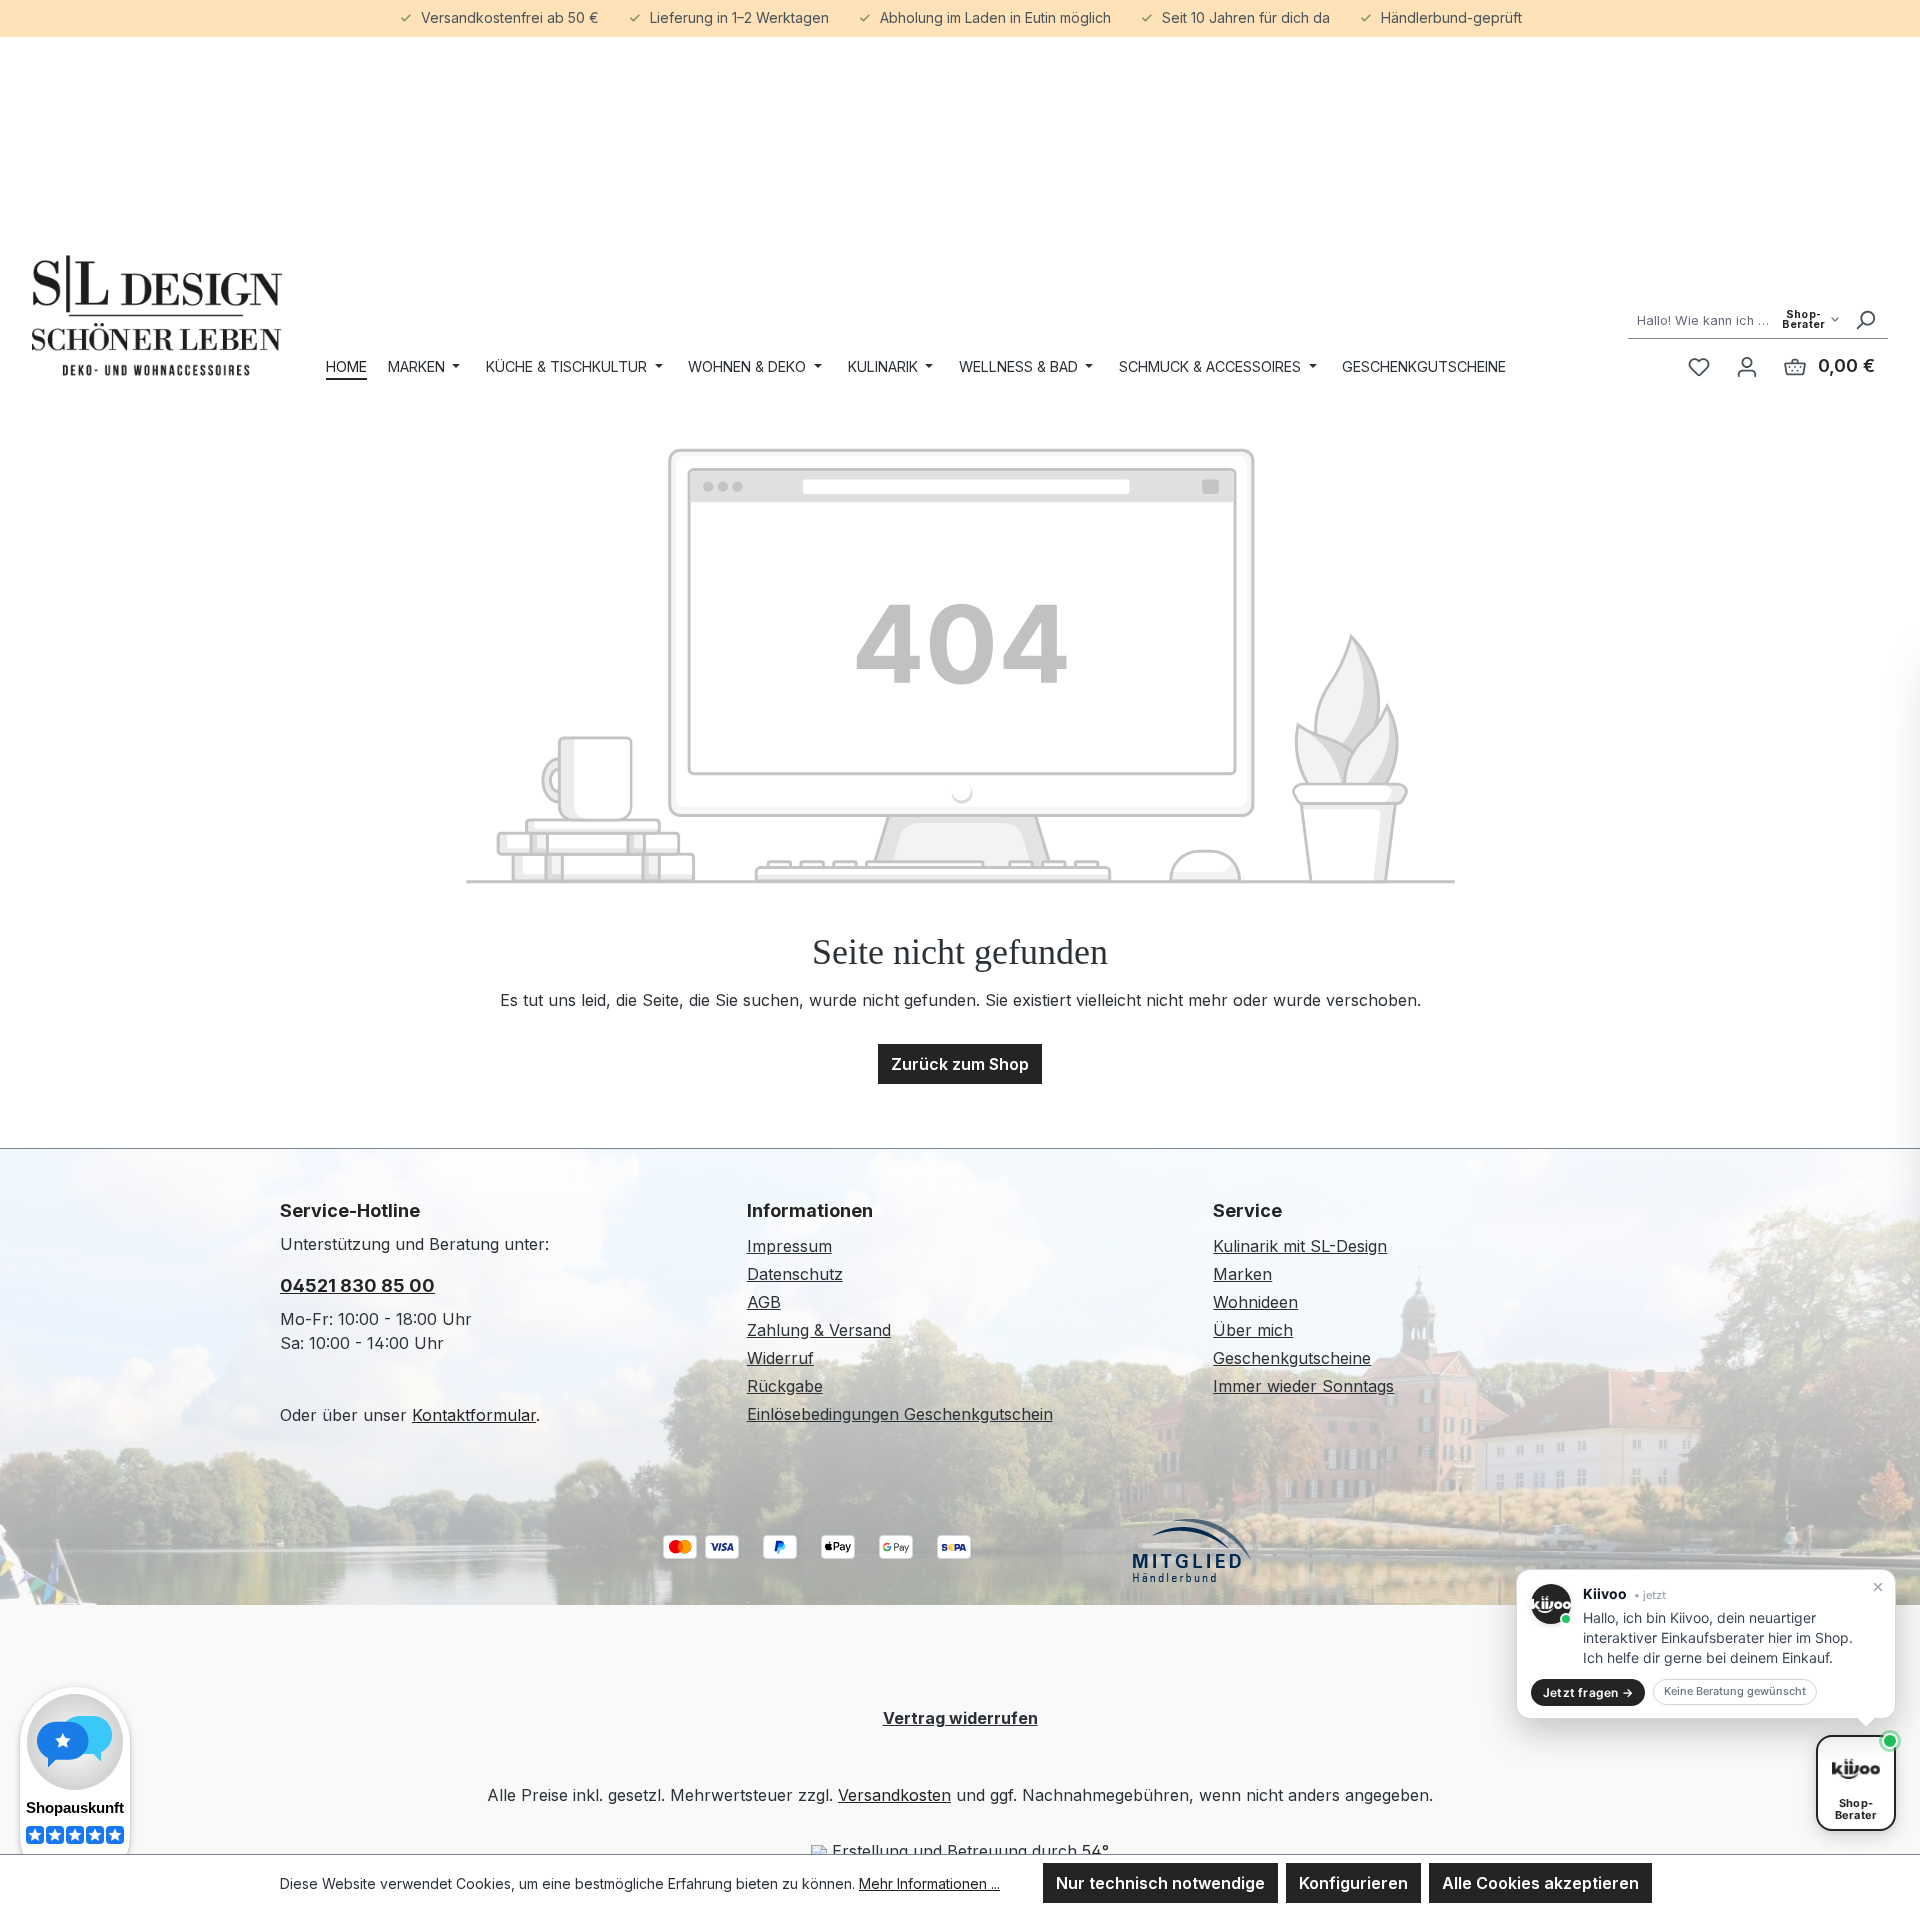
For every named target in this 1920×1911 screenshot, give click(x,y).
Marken (1242, 1274)
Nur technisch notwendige (1160, 1883)
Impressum (789, 1246)
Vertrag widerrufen (960, 1718)
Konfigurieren (1353, 1883)
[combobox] (1735, 319)
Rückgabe (785, 1386)
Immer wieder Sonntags (1303, 1386)
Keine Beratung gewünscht (1735, 1691)
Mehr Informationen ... (929, 1883)
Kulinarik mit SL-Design (1300, 1246)
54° (1095, 1851)
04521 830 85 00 (357, 1285)
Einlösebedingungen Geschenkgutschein (900, 1414)
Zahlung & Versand (819, 1330)
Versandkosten (894, 1795)
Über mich (1253, 1330)
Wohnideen (1255, 1302)
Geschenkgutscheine (1292, 1358)
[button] (1706, 1644)
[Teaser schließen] (1878, 1587)
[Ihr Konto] (1747, 366)
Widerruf (780, 1358)
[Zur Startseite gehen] (157, 315)
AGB (764, 1302)
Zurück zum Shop (960, 1064)
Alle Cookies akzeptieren (1540, 1883)
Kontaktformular (474, 1415)
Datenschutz (795, 1274)
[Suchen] (1865, 319)
